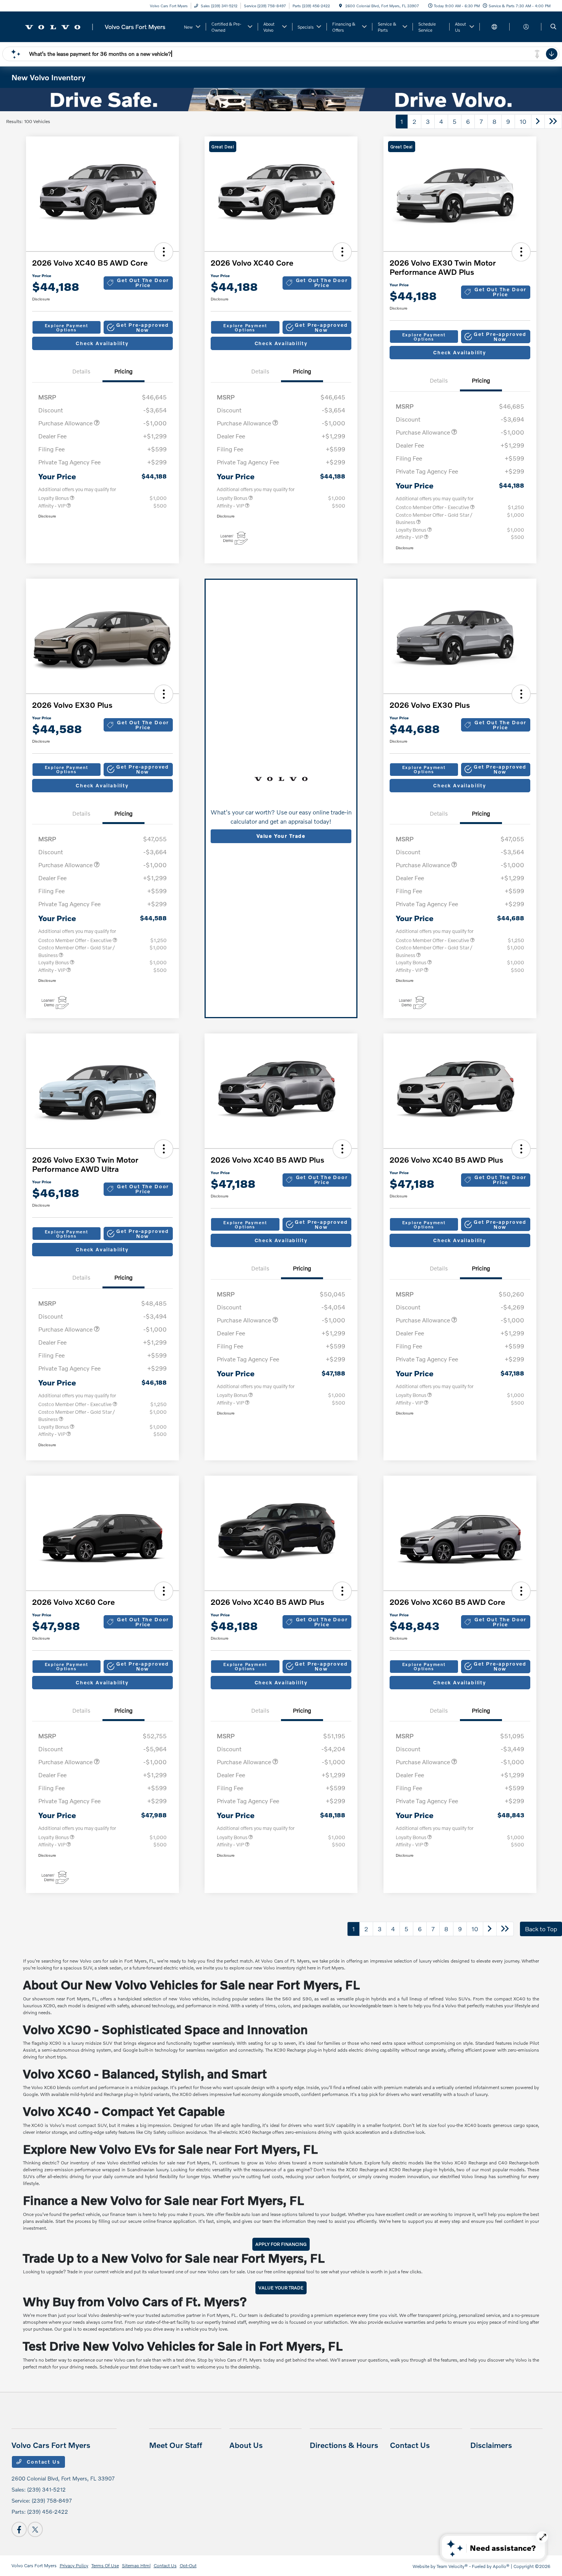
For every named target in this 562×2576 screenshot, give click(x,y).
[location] (341, 6)
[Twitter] (35, 2529)
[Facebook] (19, 2529)
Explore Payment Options (67, 328)
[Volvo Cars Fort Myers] (94, 26)
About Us (246, 2445)
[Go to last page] (553, 122)
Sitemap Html (136, 2565)
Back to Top (541, 1929)
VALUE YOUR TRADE (281, 2288)
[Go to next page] (538, 122)
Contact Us (43, 2462)
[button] (164, 252)
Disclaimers (491, 2445)
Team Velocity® (452, 2566)
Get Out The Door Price (143, 283)
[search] (553, 27)
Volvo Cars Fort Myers (34, 2565)
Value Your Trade (281, 836)
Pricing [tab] (123, 371)
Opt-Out (188, 2565)
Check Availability (102, 343)
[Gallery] (281, 100)
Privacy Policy (74, 2565)
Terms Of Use (105, 2565)
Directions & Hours (344, 2445)
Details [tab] (81, 371)
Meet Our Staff (176, 2445)
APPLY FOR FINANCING (281, 2244)
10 (523, 121)
